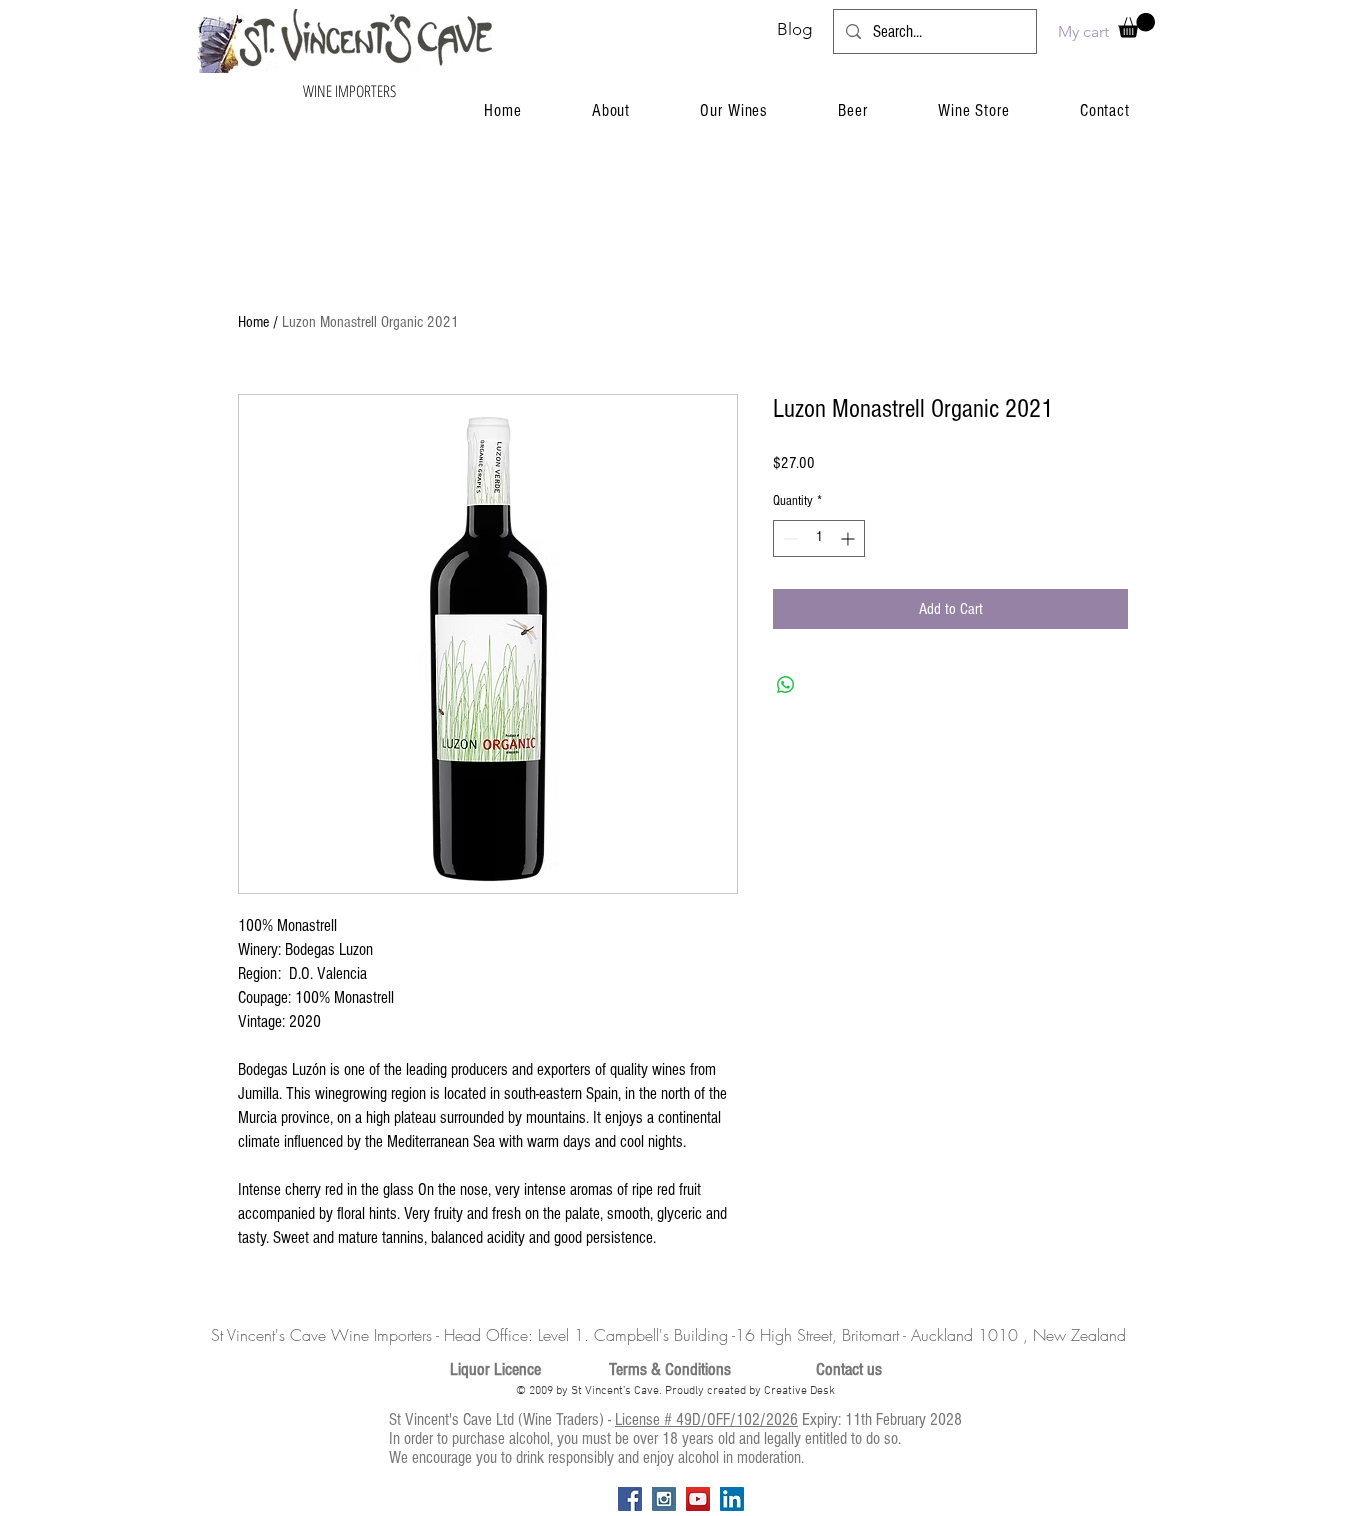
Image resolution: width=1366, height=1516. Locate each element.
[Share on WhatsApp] (786, 685)
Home (253, 322)
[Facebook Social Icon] (630, 1499)
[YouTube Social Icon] (698, 1499)
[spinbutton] (819, 538)
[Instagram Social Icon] (664, 1499)
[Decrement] (788, 538)
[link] (1136, 25)
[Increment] (849, 538)
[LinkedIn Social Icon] (732, 1499)
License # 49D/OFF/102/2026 (706, 1419)
